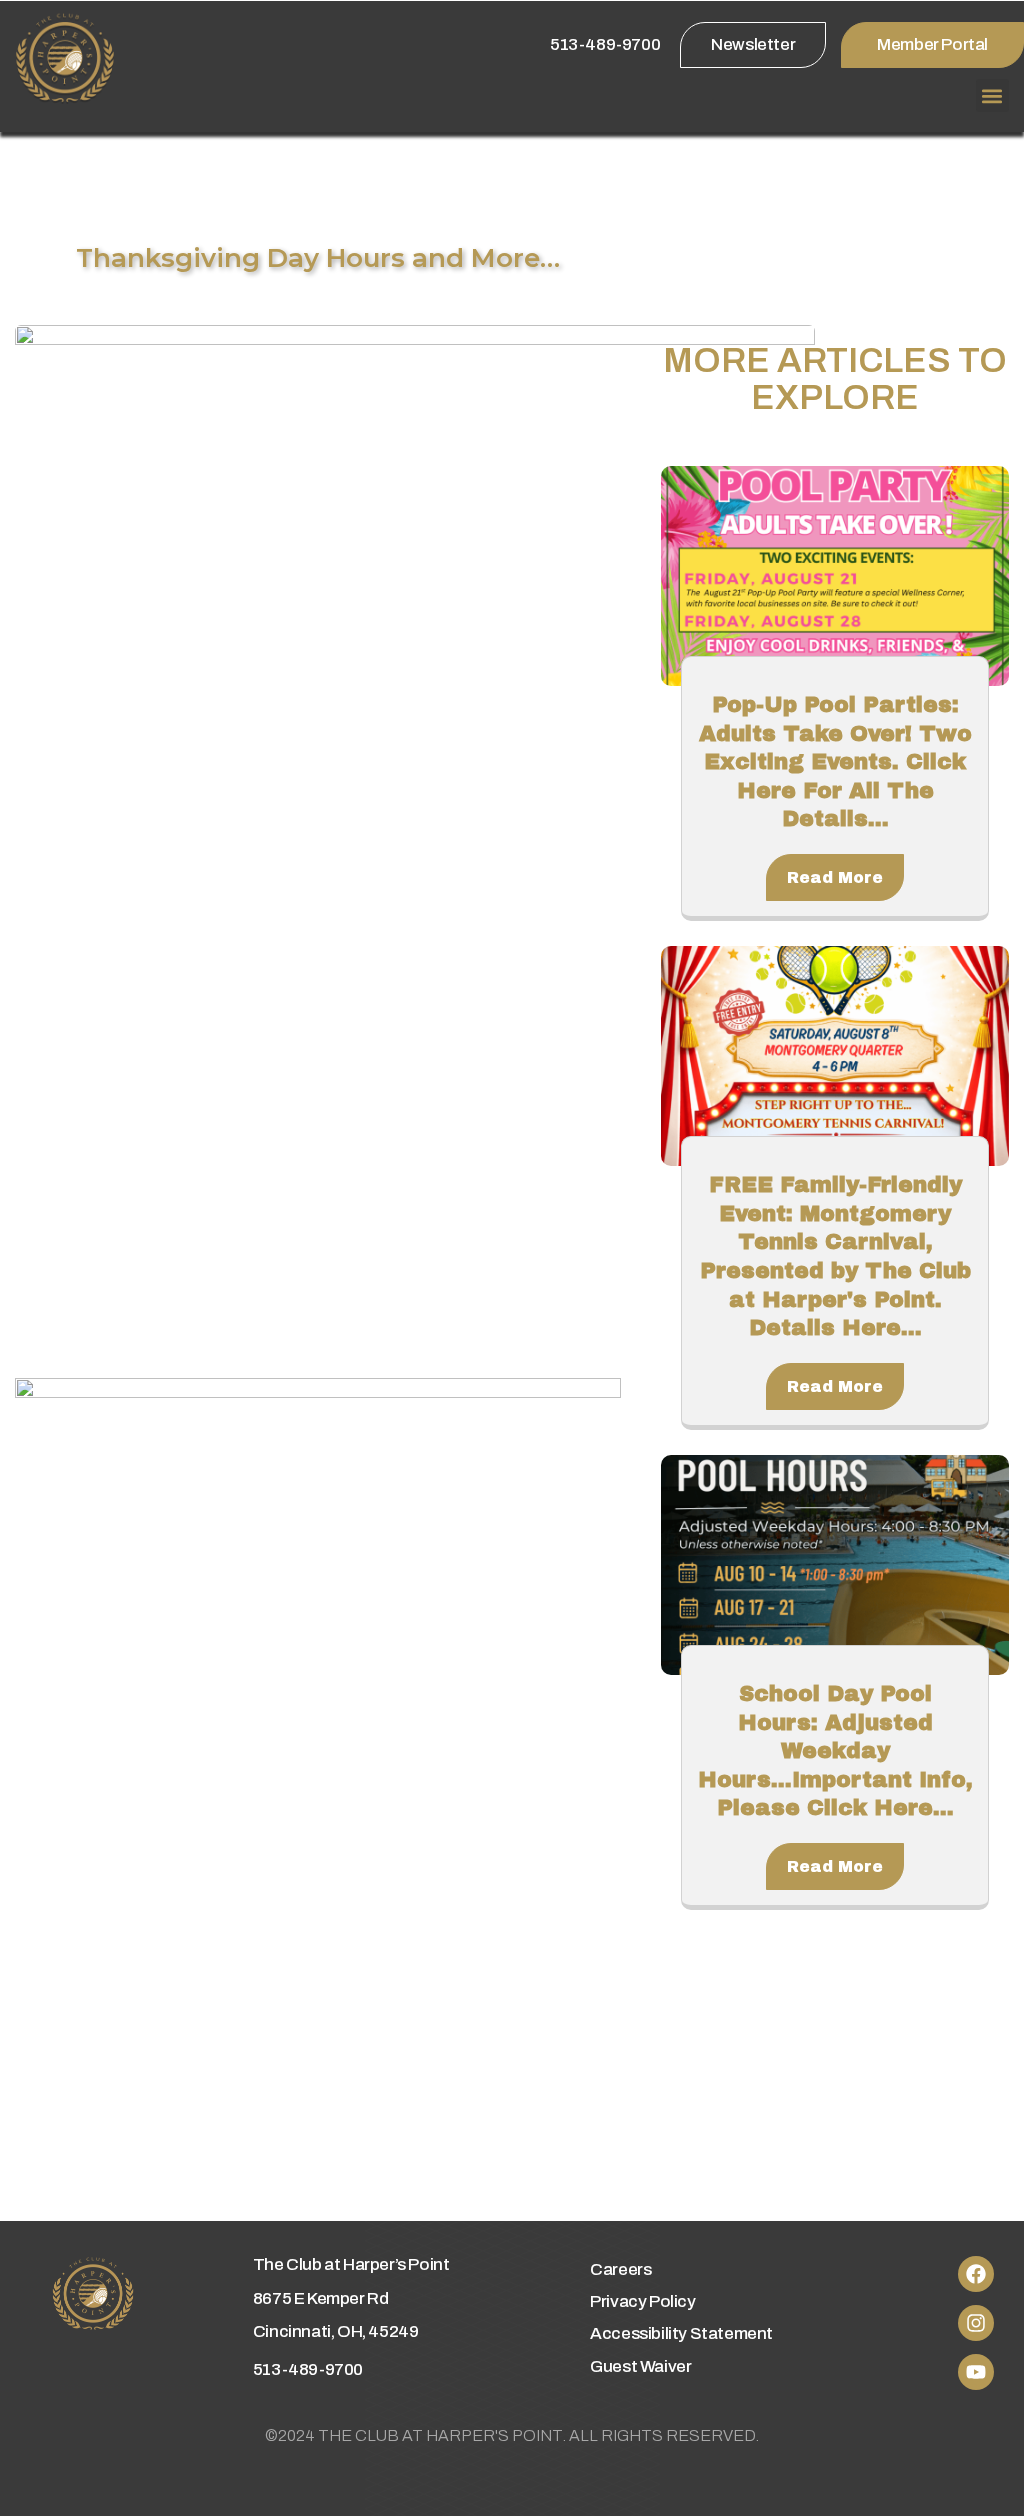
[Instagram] (976, 2323)
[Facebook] (976, 2274)
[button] (992, 95)
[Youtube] (976, 2372)
